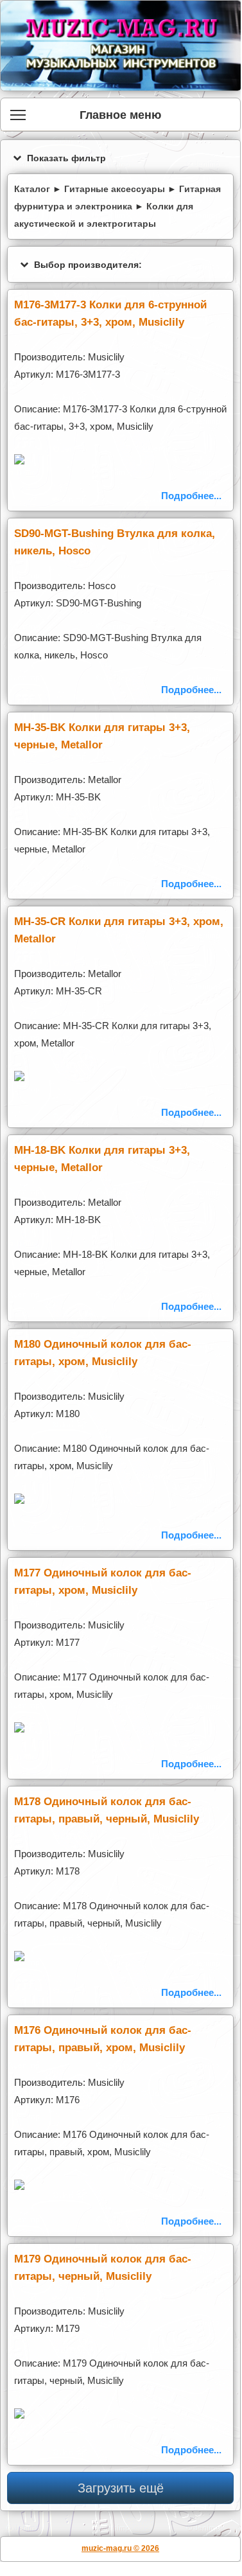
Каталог (32, 189)
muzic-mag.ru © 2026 (120, 2548)
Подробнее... (191, 496)
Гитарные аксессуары (115, 189)
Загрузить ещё (121, 2488)
